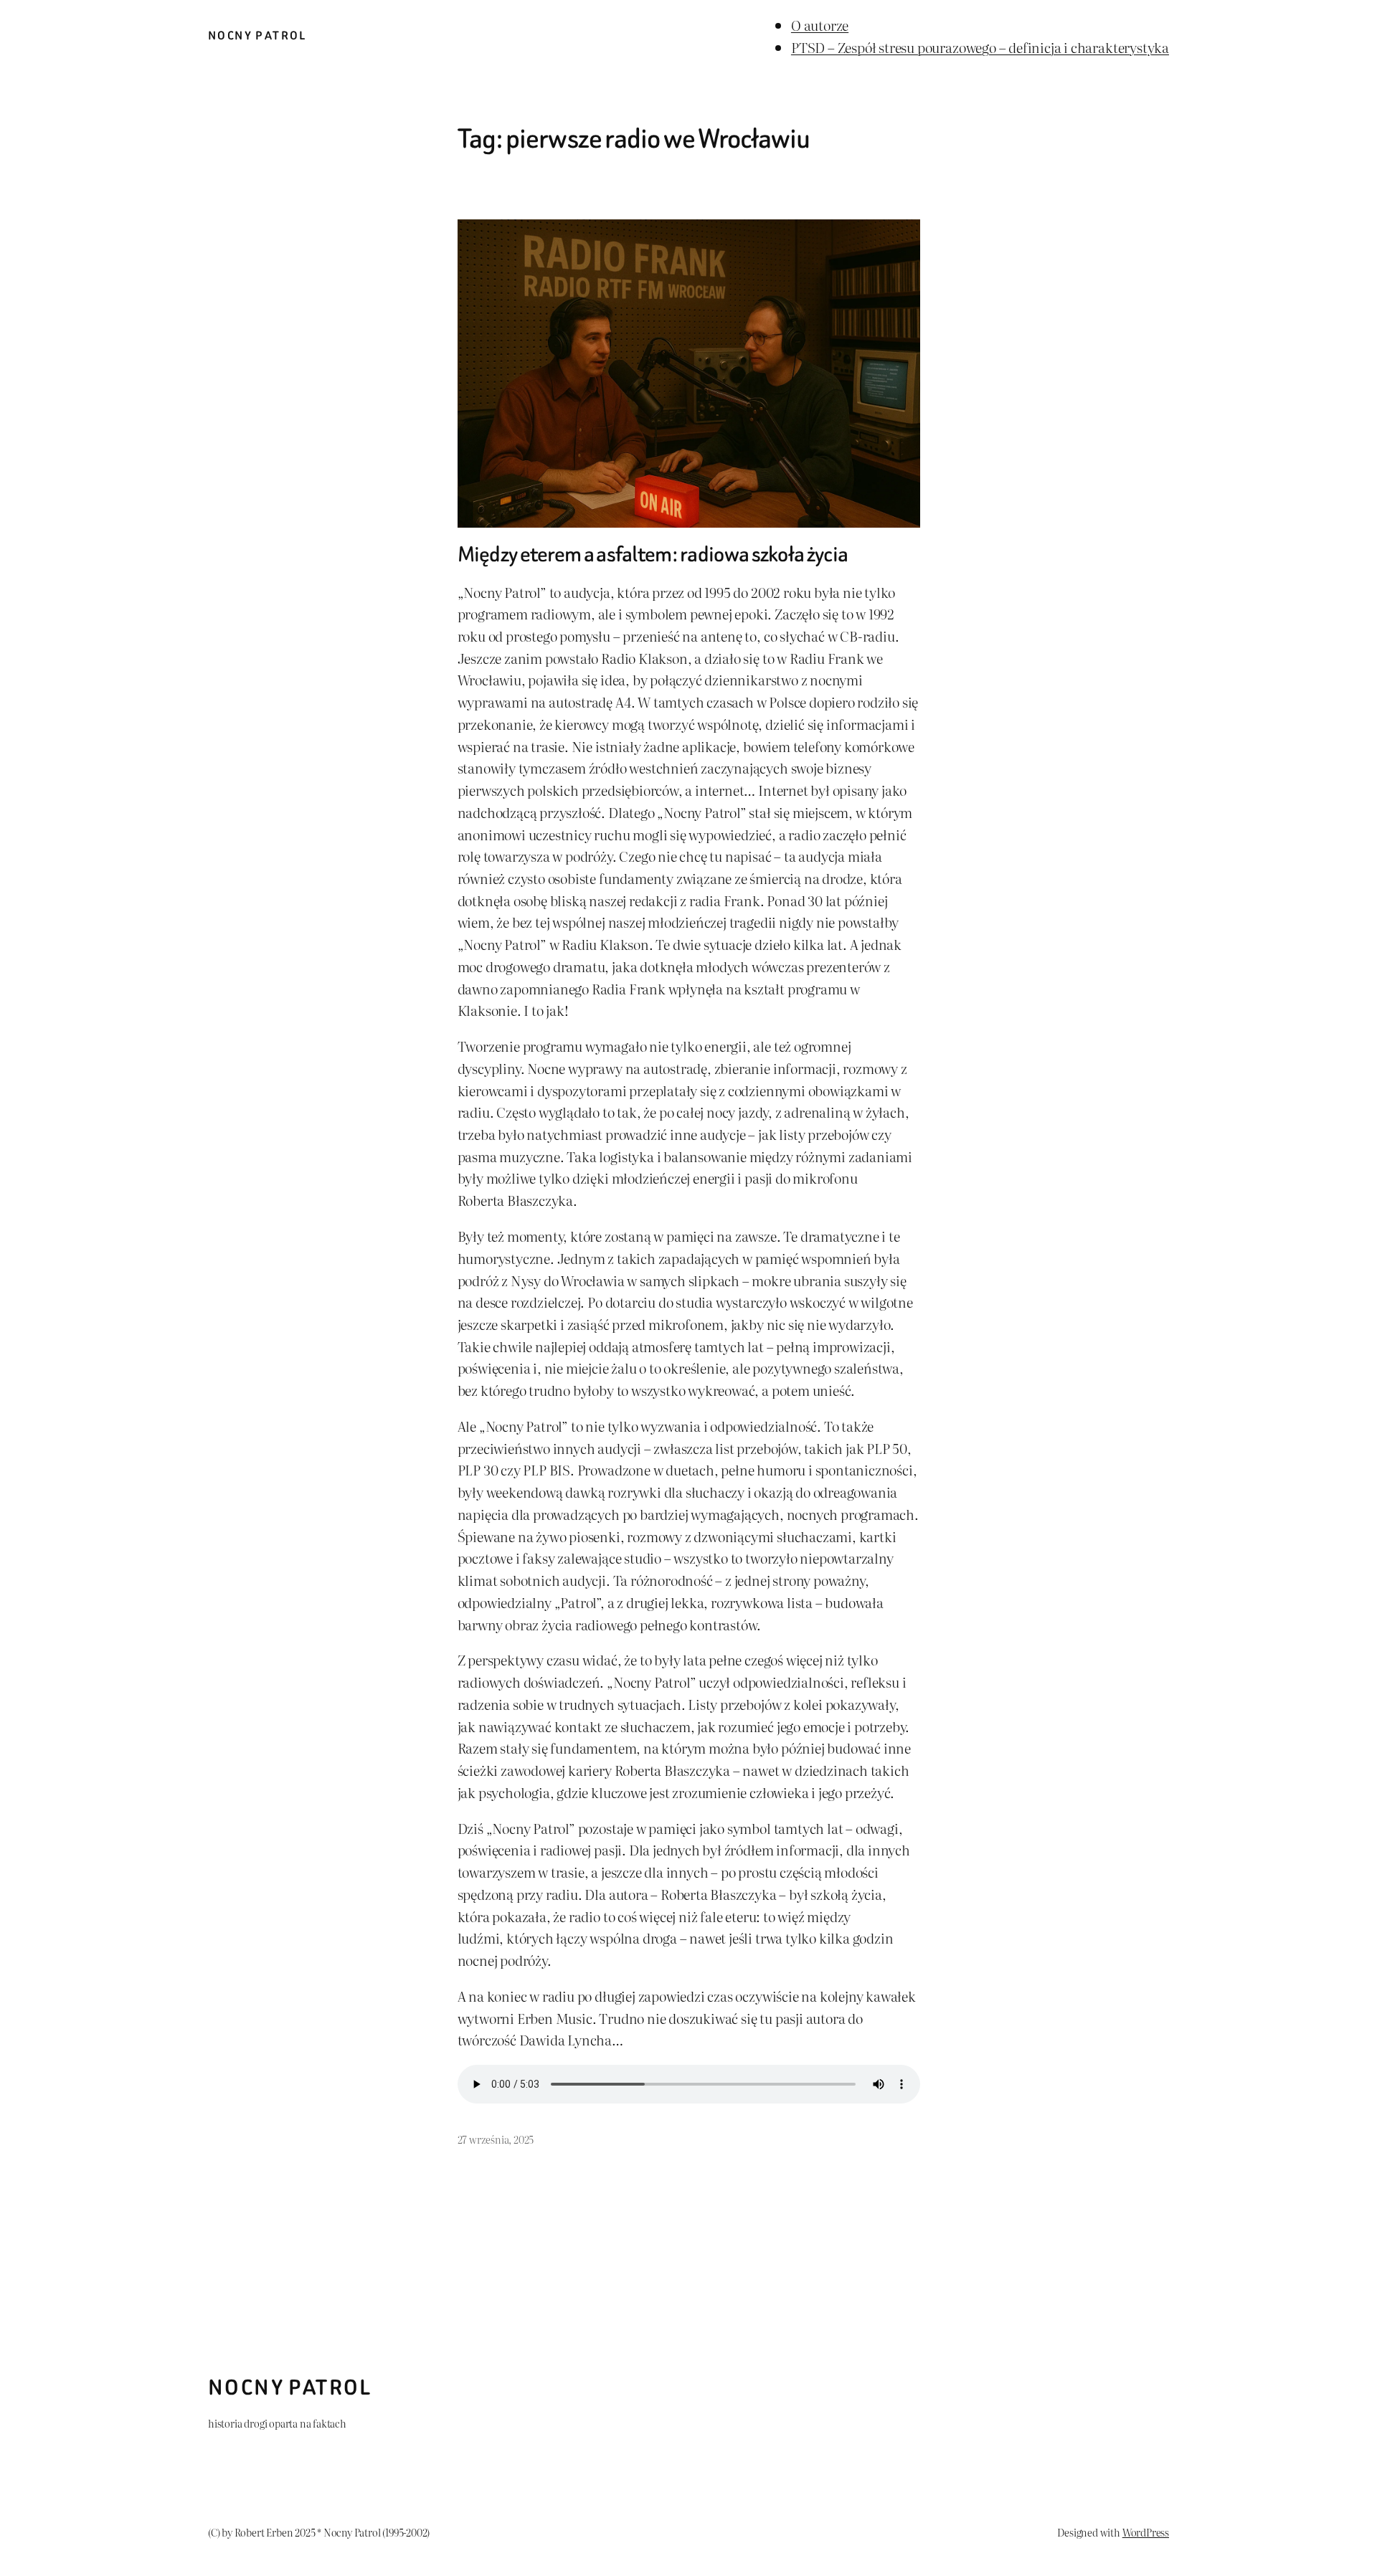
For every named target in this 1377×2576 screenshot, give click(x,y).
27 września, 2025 (496, 2139)
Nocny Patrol (257, 35)
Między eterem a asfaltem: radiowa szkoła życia (653, 555)
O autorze (820, 25)
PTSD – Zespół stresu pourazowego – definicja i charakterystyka (980, 47)
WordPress (1146, 2532)
